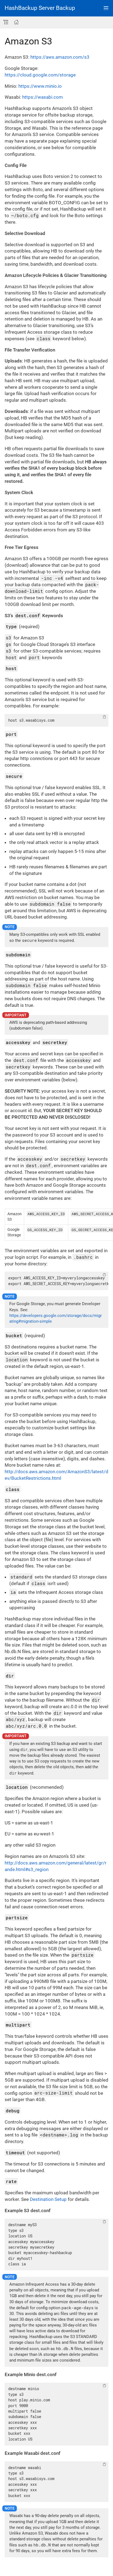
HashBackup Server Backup (40, 8)
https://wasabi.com (43, 97)
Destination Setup (48, 2199)
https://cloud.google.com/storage (40, 75)
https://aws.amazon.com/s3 (60, 57)
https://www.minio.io (40, 86)
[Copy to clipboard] (104, 717)
